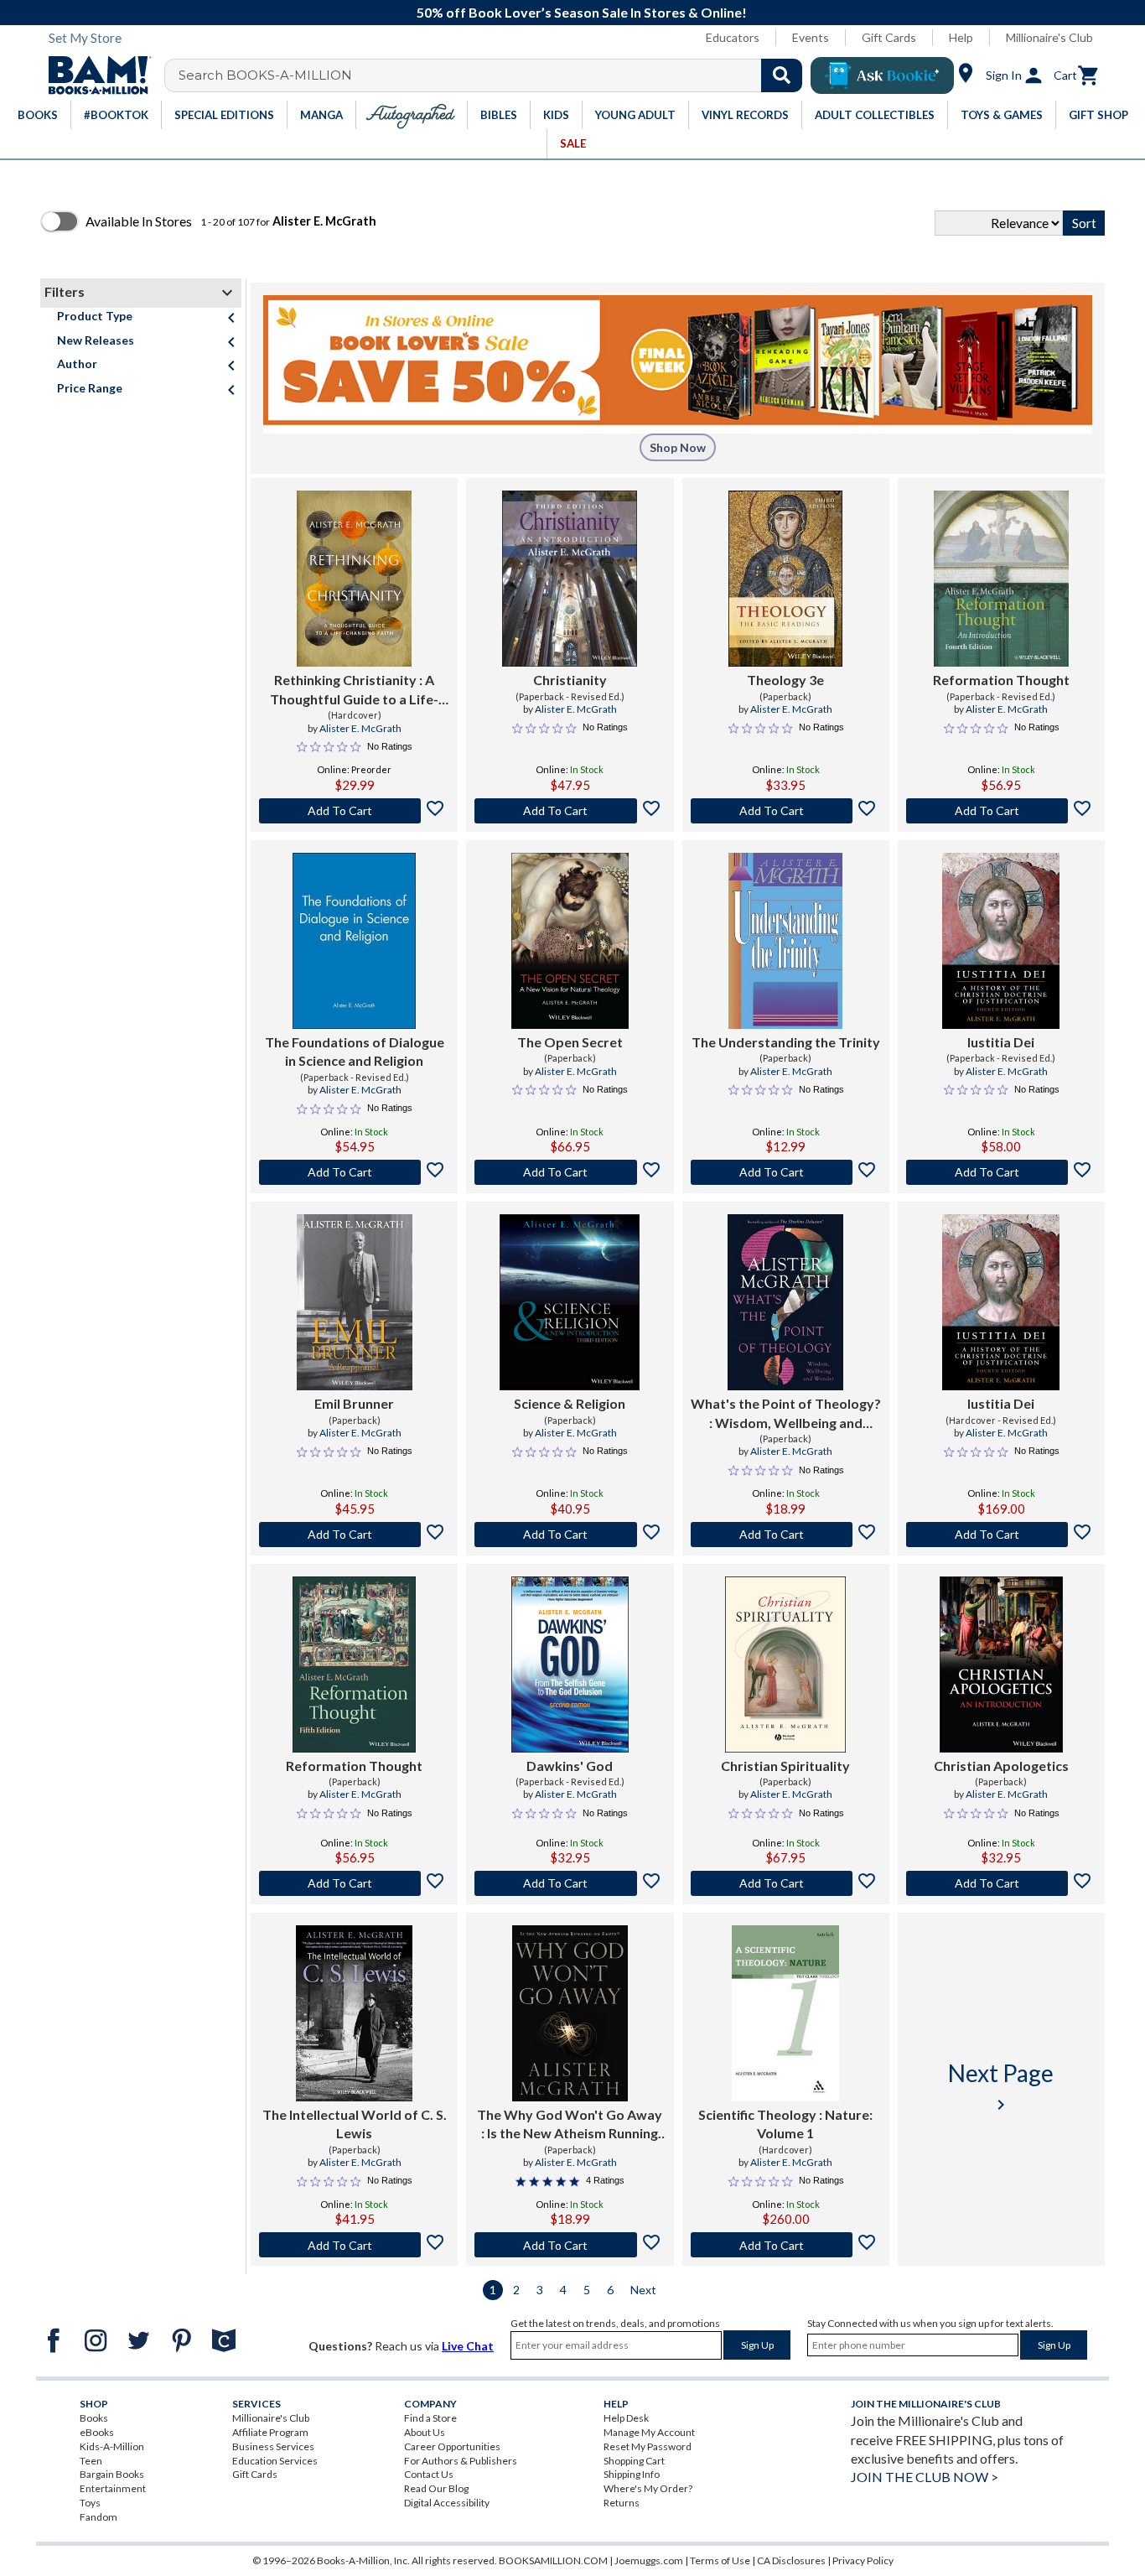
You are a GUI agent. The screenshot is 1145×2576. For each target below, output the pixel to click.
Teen (91, 2461)
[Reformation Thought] (1001, 579)
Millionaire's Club (1049, 37)
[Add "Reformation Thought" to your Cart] (1001, 811)
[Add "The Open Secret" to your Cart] (570, 1172)
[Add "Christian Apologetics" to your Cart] (1001, 1883)
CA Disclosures (791, 2560)
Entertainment (113, 2488)
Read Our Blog (436, 2488)
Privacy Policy (863, 2560)
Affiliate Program (270, 2432)
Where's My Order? (648, 2488)
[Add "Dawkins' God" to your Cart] (570, 1883)
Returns (622, 2503)
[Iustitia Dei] (1001, 941)
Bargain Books (112, 2474)
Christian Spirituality (785, 1766)
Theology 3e (785, 680)
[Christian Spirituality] (785, 1665)
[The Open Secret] (570, 941)
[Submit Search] (782, 75)
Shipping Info (632, 2474)
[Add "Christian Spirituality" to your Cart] (786, 1883)
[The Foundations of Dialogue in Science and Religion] (354, 941)
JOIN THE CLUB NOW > (925, 2477)
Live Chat (468, 2346)
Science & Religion (570, 1403)
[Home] (94, 75)
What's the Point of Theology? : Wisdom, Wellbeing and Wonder (786, 1414)
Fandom (98, 2517)
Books (94, 2418)
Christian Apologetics (1001, 1766)
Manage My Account (649, 2432)
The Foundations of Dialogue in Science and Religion (355, 1051)
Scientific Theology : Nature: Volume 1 (785, 2124)
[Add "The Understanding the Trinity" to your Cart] (786, 1172)
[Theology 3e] (785, 579)
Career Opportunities (452, 2446)
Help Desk (626, 2418)
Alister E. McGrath (360, 728)
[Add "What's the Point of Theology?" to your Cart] (786, 1535)
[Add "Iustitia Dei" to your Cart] (1001, 1172)
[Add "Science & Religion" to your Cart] (570, 1535)
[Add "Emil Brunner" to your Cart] (354, 1535)
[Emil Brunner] (355, 1302)
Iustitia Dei (1001, 1042)
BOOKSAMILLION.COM (553, 2560)
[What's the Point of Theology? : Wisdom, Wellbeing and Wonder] (785, 1302)
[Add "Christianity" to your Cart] (570, 811)
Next (643, 2290)
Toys (90, 2503)
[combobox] (494, 75)
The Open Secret (570, 1042)
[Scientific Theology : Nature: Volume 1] (785, 2013)
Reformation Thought (1001, 680)
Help (961, 37)
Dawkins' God (570, 1766)
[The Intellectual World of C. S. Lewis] (355, 2013)
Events (811, 37)
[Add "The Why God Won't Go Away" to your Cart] (570, 2245)
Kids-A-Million (112, 2446)
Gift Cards (889, 37)
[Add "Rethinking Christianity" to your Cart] (354, 811)
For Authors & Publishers (461, 2461)
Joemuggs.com (649, 2560)
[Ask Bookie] (882, 75)
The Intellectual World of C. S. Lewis (355, 2124)
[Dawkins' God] (570, 1665)
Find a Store (430, 2418)
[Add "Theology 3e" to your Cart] (786, 811)
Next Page (1001, 2087)
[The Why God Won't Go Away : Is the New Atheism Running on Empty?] (570, 2013)
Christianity (570, 680)
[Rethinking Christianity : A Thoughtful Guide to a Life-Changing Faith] (354, 579)
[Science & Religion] (570, 1302)
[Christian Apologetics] (1001, 1665)
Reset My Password (648, 2446)
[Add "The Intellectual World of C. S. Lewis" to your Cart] (354, 2245)
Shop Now (678, 447)
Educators (733, 37)
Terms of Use (720, 2560)
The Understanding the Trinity (786, 1042)
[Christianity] (570, 579)
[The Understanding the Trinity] (785, 941)
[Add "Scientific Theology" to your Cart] (786, 2245)
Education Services (275, 2461)
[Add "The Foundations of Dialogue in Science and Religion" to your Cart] (354, 1172)
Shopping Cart (634, 2461)
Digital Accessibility (447, 2503)
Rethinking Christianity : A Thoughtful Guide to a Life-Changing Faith (354, 690)
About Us (425, 2432)
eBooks (97, 2432)
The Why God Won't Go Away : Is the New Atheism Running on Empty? (570, 2125)
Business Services (273, 2446)
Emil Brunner (354, 1403)
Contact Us (429, 2474)
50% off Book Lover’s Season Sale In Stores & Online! (582, 12)
